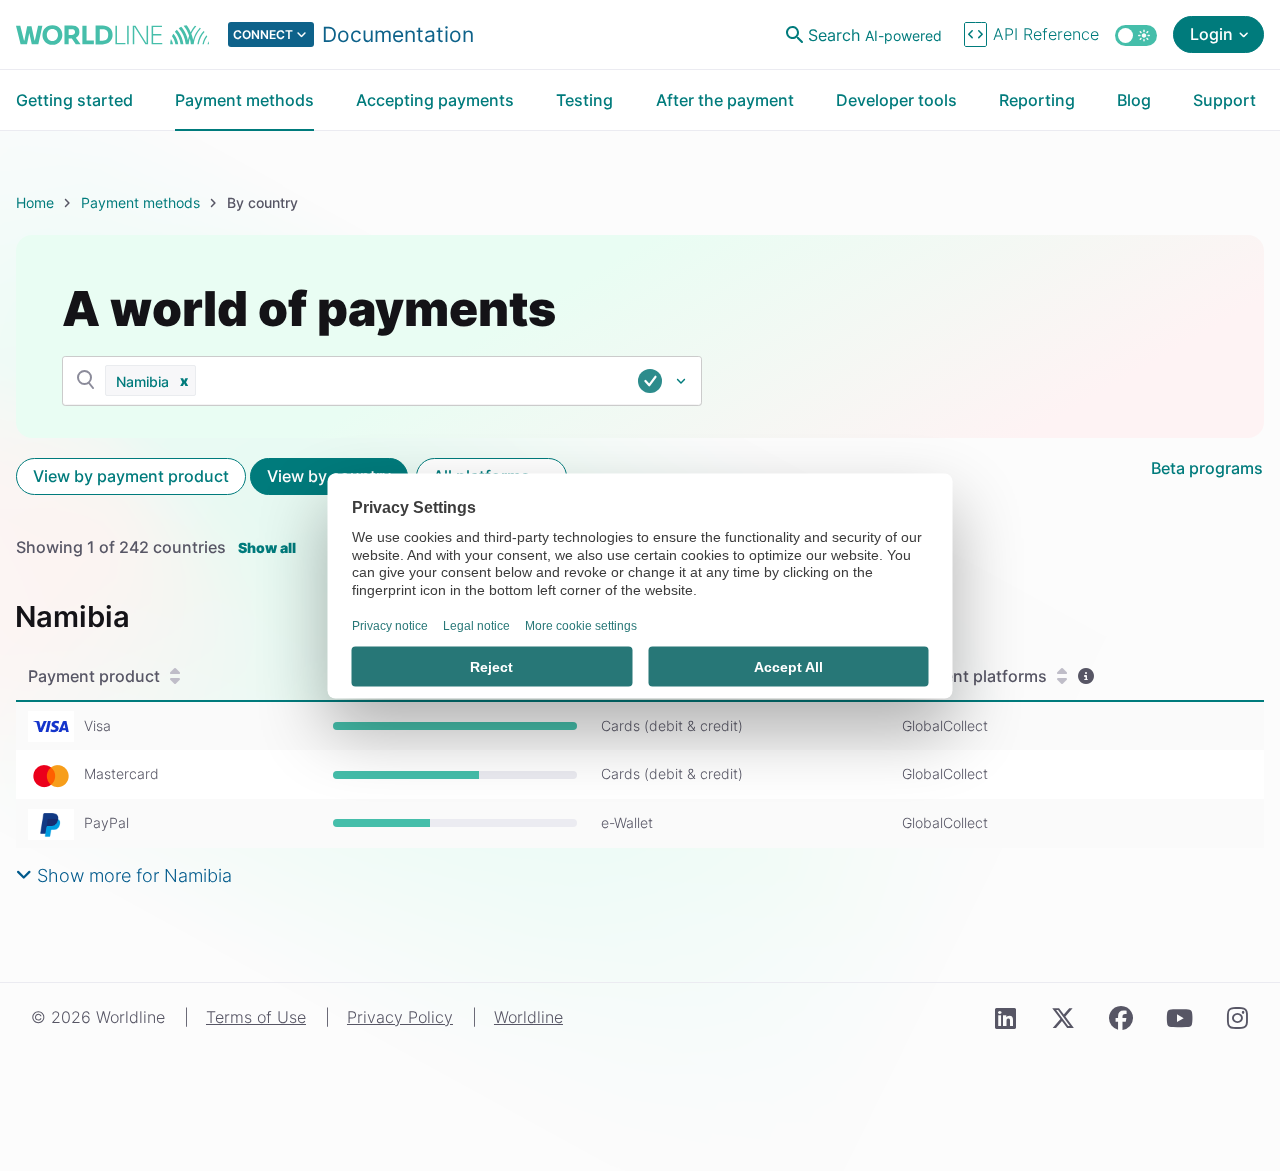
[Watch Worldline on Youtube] (1179, 1019)
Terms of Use (256, 1017)
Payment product (94, 676)
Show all (267, 547)
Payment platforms (974, 676)
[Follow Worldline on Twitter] (1063, 1019)
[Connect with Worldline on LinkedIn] (1005, 1019)
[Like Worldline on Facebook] (1121, 1019)
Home (35, 202)
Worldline (528, 1017)
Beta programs (1207, 468)
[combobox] (462, 381)
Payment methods (140, 202)
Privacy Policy (400, 1017)
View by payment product (131, 476)
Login (1211, 34)
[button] (184, 380)
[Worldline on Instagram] (1237, 1019)
